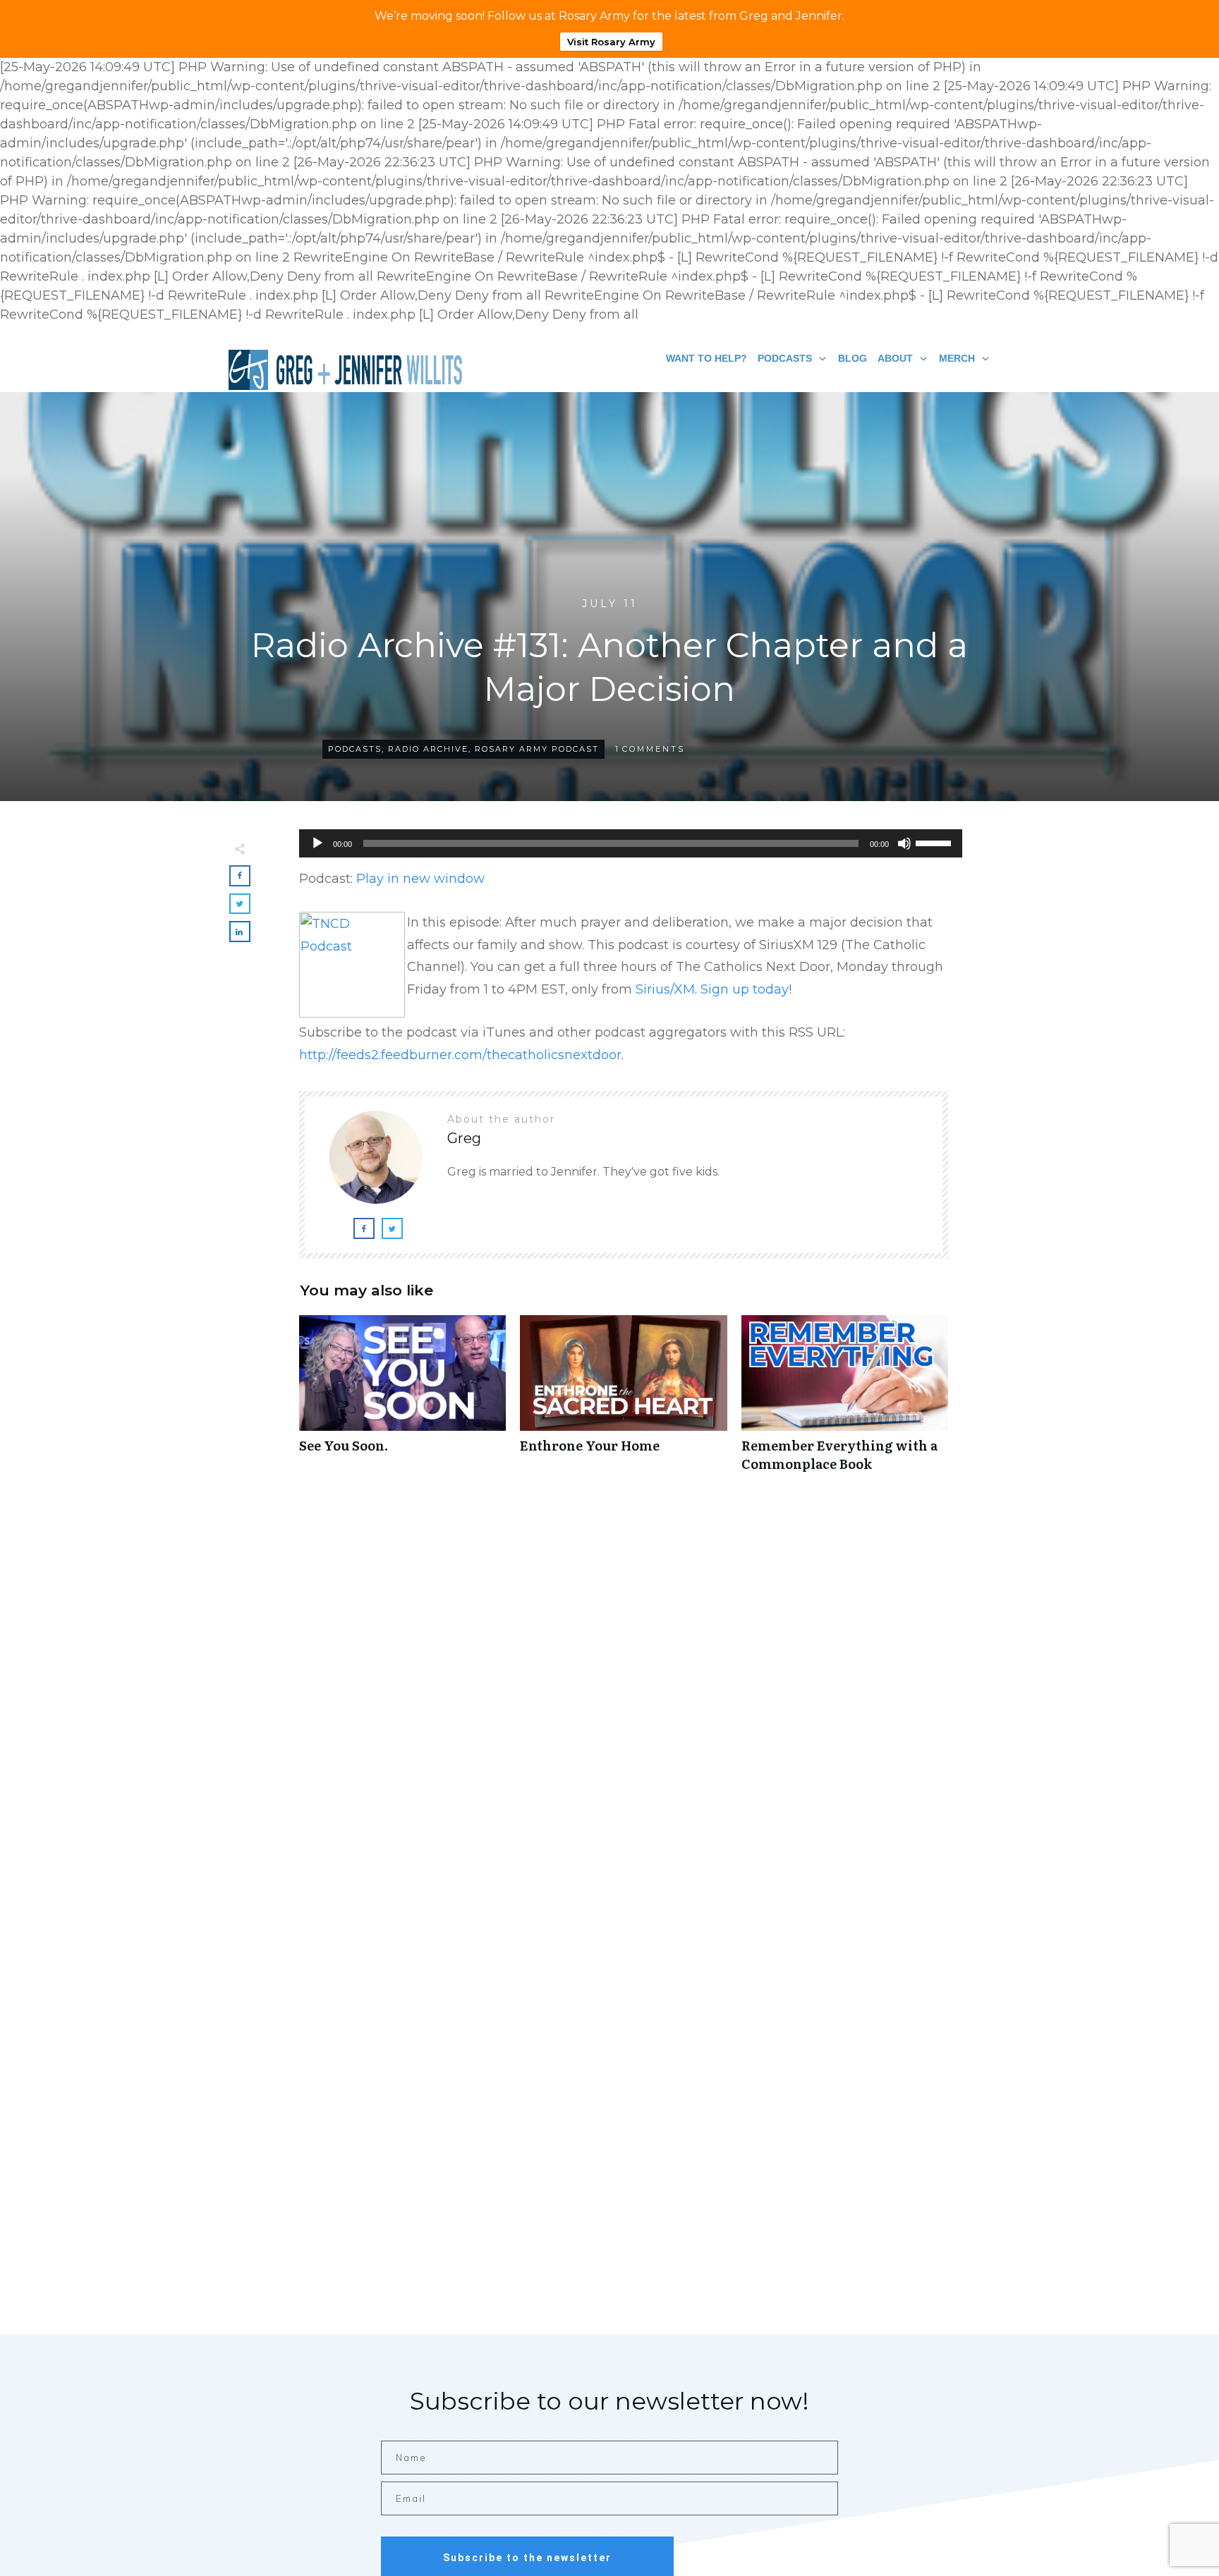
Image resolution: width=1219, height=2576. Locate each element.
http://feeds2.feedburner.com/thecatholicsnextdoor (460, 1055)
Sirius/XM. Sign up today (712, 989)
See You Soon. (402, 1400)
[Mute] (904, 843)
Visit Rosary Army (611, 42)
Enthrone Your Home (623, 1400)
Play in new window (420, 879)
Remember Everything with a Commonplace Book (845, 1400)
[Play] (317, 843)
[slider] (935, 842)
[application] (624, 843)
